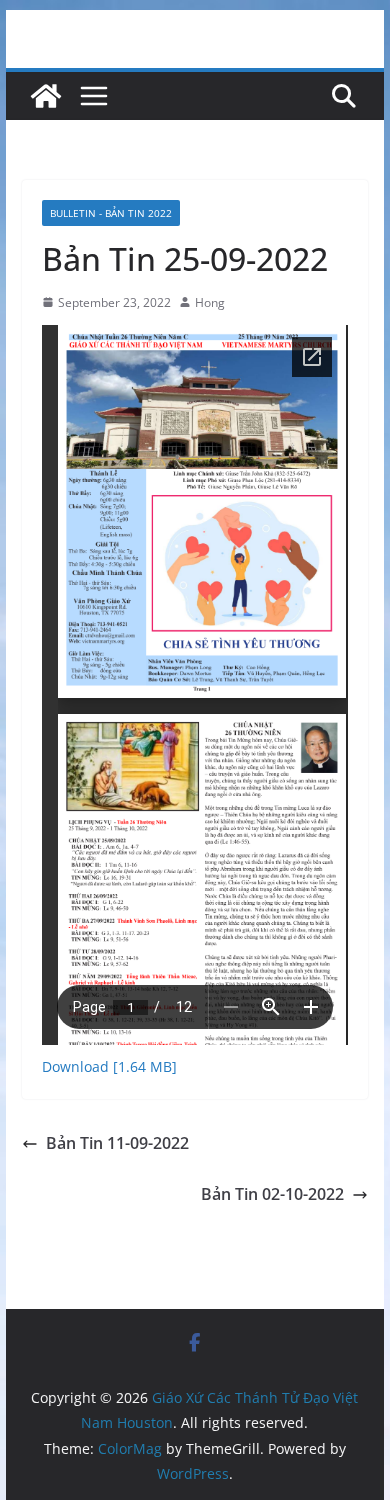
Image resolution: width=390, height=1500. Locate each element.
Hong (210, 302)
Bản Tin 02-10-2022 (272, 1194)
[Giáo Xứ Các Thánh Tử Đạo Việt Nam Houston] (46, 96)
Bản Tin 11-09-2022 (117, 1143)
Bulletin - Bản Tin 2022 (111, 213)
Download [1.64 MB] (109, 1066)
